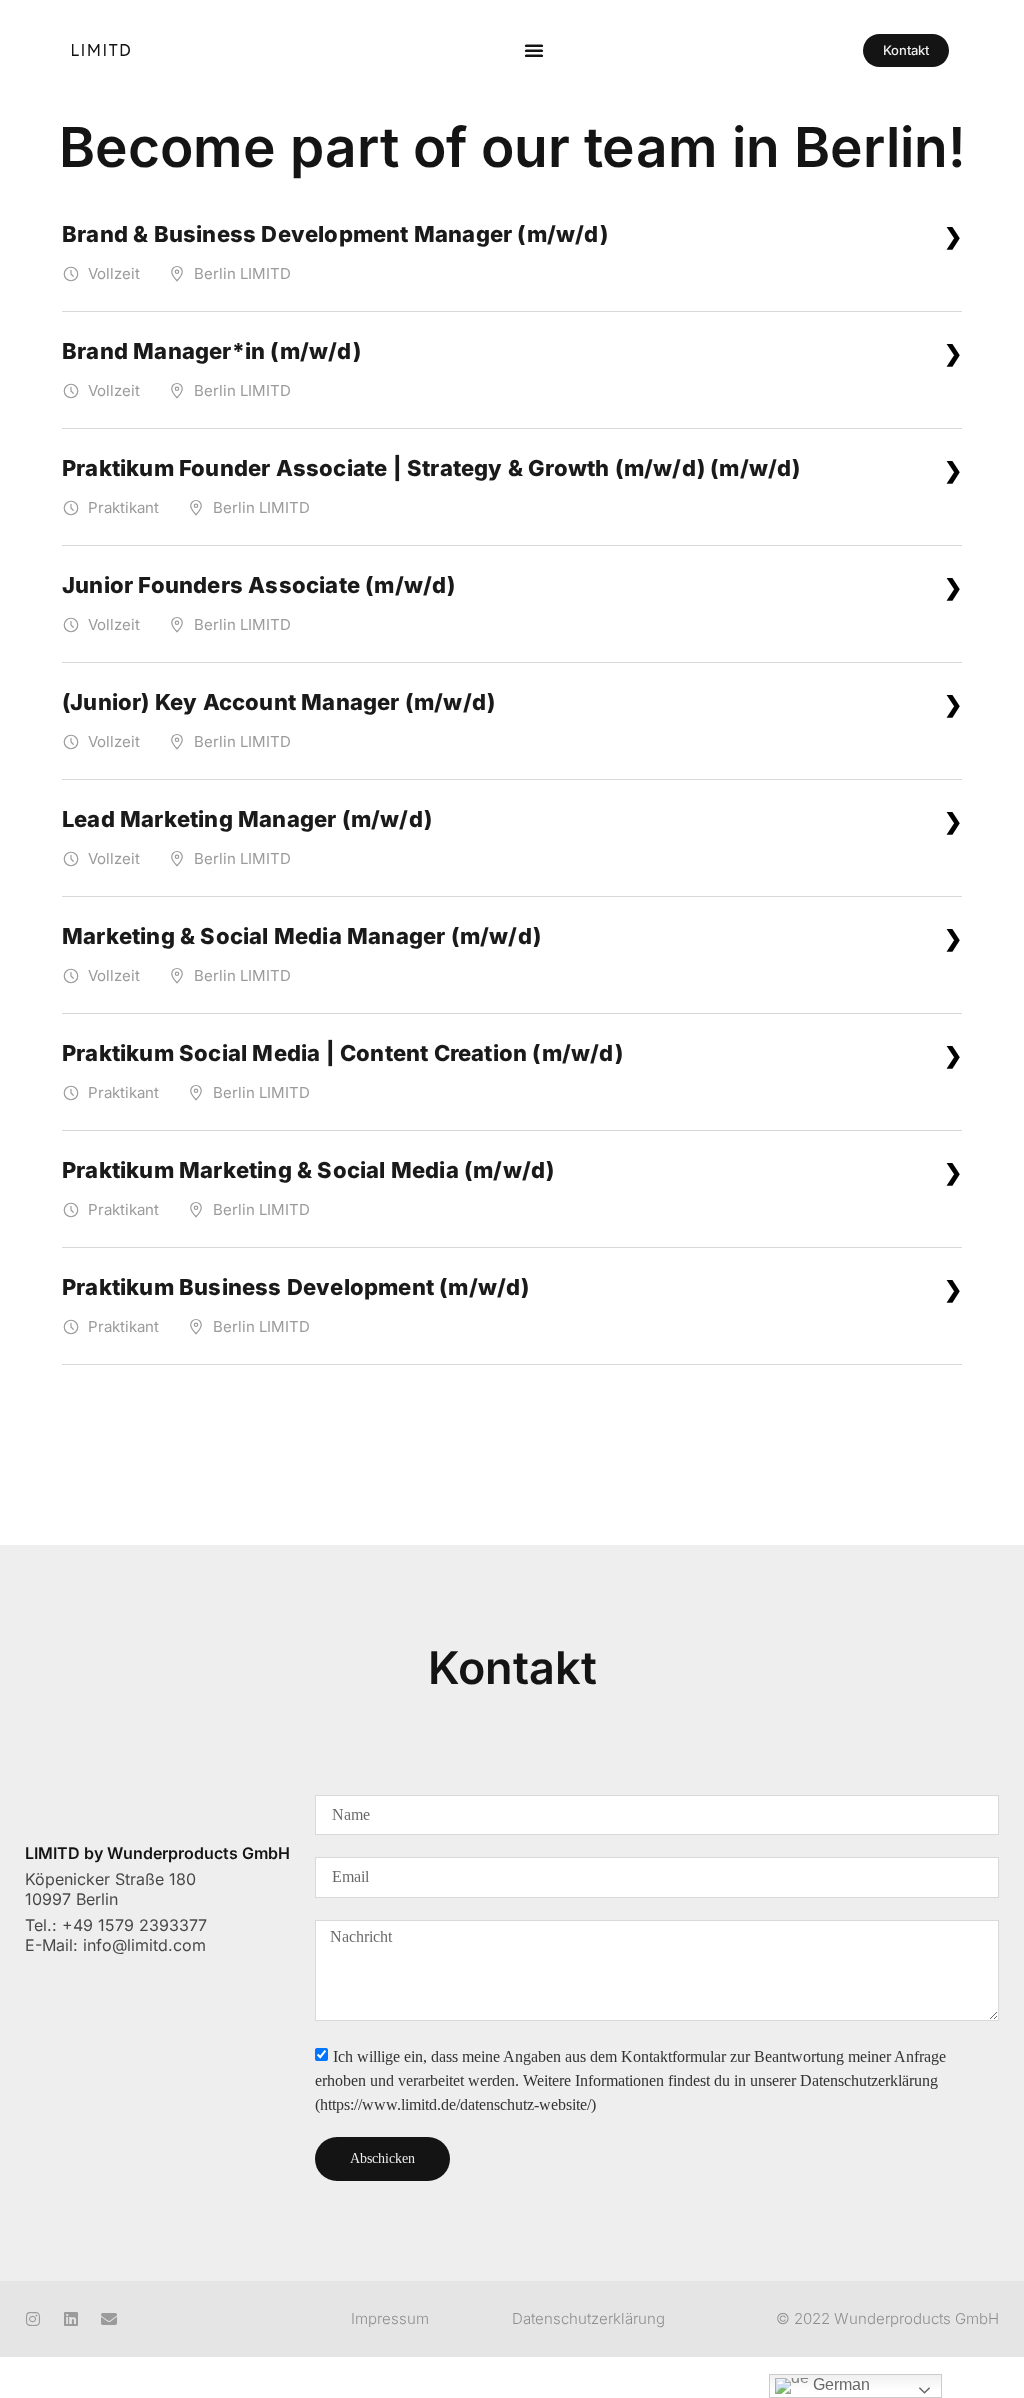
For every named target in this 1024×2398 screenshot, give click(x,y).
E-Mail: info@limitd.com (115, 1945)
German (839, 2384)
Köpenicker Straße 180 (110, 1879)
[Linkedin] (71, 2319)
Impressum (390, 2318)
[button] (534, 50)
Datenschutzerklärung (588, 2318)
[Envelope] (109, 2319)
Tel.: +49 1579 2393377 (116, 1925)
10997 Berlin (71, 1899)
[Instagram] (33, 2319)
